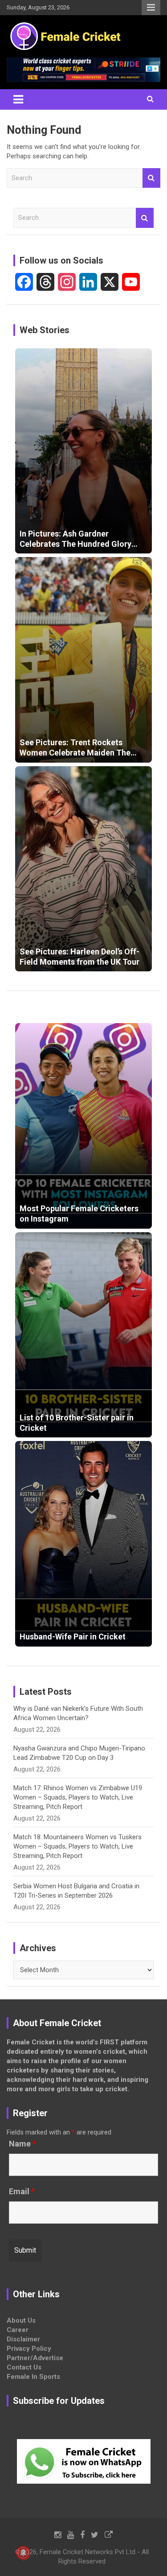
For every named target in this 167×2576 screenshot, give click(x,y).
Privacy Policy (29, 2349)
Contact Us (24, 2367)
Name (22, 2144)
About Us (21, 2320)
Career (18, 2330)
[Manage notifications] (23, 2553)
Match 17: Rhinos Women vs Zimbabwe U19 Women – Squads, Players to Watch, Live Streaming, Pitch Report (78, 1797)
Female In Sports (33, 2377)
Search (151, 178)
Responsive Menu (151, 8)
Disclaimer (23, 2339)
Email (22, 2192)
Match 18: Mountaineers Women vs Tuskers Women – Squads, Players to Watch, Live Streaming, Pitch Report (77, 1846)
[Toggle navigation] (18, 99)
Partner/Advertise (35, 2358)
